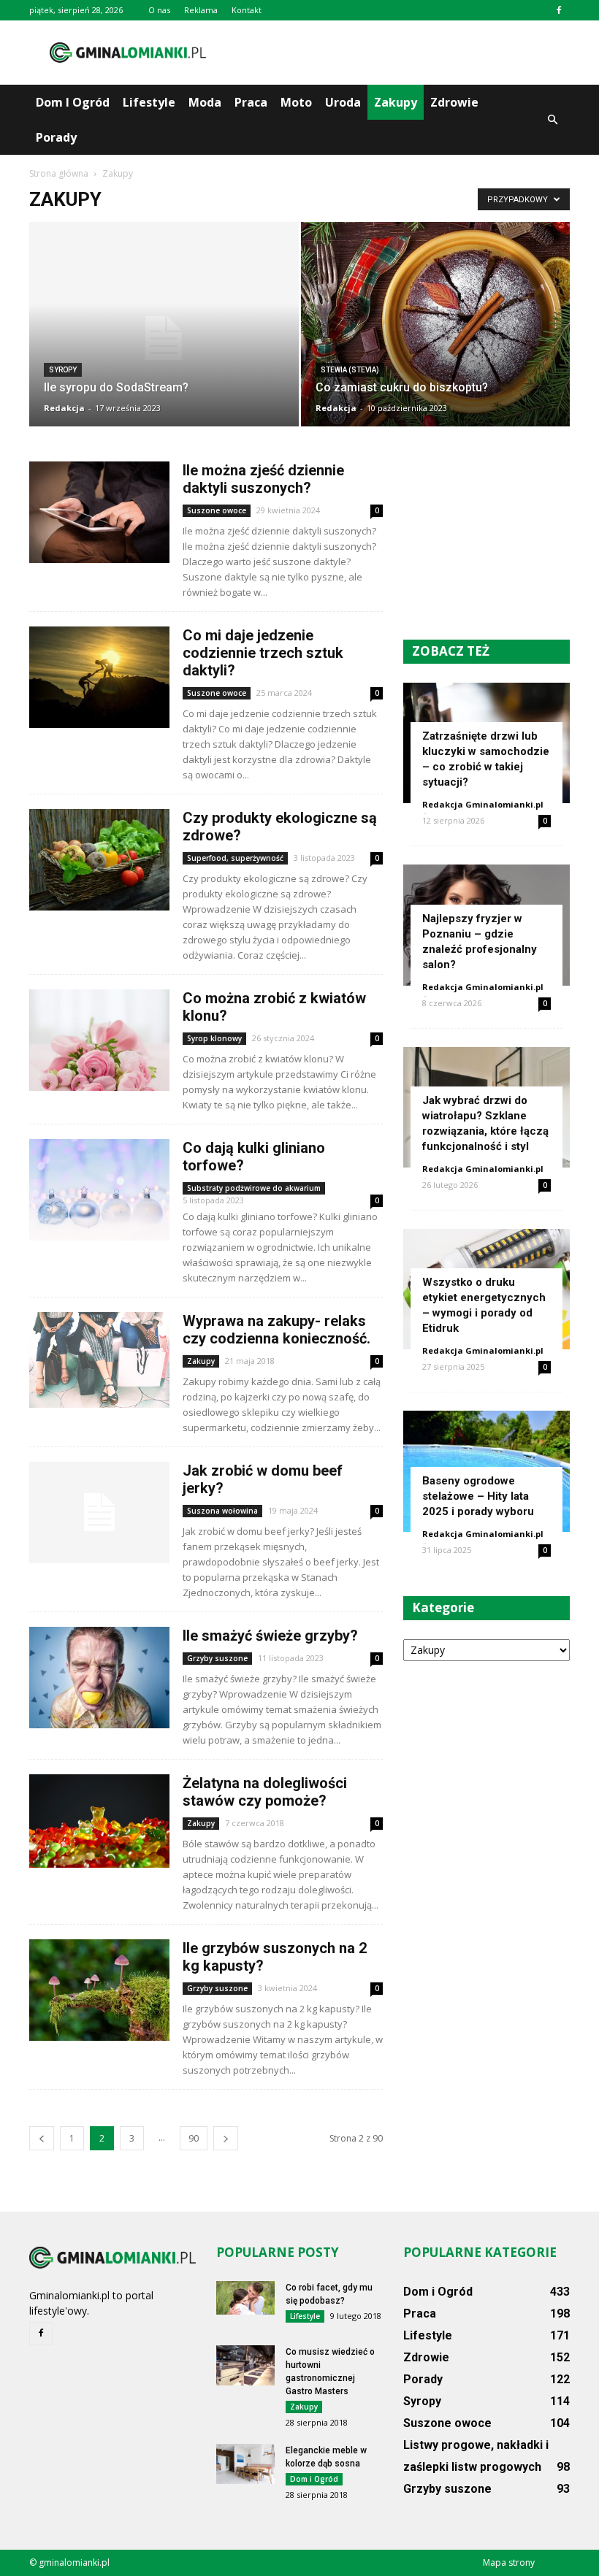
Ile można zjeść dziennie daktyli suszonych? (263, 479)
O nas (159, 10)
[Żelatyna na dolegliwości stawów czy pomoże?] (99, 1821)
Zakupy (396, 102)
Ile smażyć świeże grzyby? (270, 1636)
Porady (56, 137)
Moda (205, 102)
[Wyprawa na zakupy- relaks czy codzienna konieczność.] (99, 1360)
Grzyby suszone (217, 1658)
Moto (296, 102)
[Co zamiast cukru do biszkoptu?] (436, 330)
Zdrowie (454, 102)
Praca (251, 102)
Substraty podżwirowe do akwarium (254, 1188)
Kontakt (247, 10)
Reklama (201, 10)
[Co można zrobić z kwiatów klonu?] (99, 1040)
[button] (552, 120)
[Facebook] (559, 10)
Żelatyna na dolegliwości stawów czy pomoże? (265, 1792)
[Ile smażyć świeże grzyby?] (99, 1678)
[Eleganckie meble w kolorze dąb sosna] (245, 2464)
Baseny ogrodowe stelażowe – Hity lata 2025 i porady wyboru (478, 1496)
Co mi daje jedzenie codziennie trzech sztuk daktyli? (263, 653)
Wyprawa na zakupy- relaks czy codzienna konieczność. (276, 1330)
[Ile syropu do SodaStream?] (164, 338)
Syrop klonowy (214, 1038)
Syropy (63, 370)
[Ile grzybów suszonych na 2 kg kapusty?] (99, 1990)
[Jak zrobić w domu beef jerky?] (99, 1513)
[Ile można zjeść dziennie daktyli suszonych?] (99, 512)
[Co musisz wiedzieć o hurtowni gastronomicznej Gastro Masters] (245, 2365)
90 (194, 2138)
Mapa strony (509, 2562)
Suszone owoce (217, 510)
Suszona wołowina (222, 1511)
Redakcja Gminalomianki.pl (483, 804)
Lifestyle (149, 102)
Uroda (343, 102)
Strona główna (59, 173)
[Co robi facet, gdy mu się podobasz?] (245, 2298)
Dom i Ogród (73, 102)
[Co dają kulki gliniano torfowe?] (99, 1190)
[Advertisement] (398, 53)
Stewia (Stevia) (350, 370)
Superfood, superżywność (235, 858)
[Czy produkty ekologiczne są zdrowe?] (99, 860)
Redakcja (64, 408)
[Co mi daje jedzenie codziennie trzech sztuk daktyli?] (99, 677)
